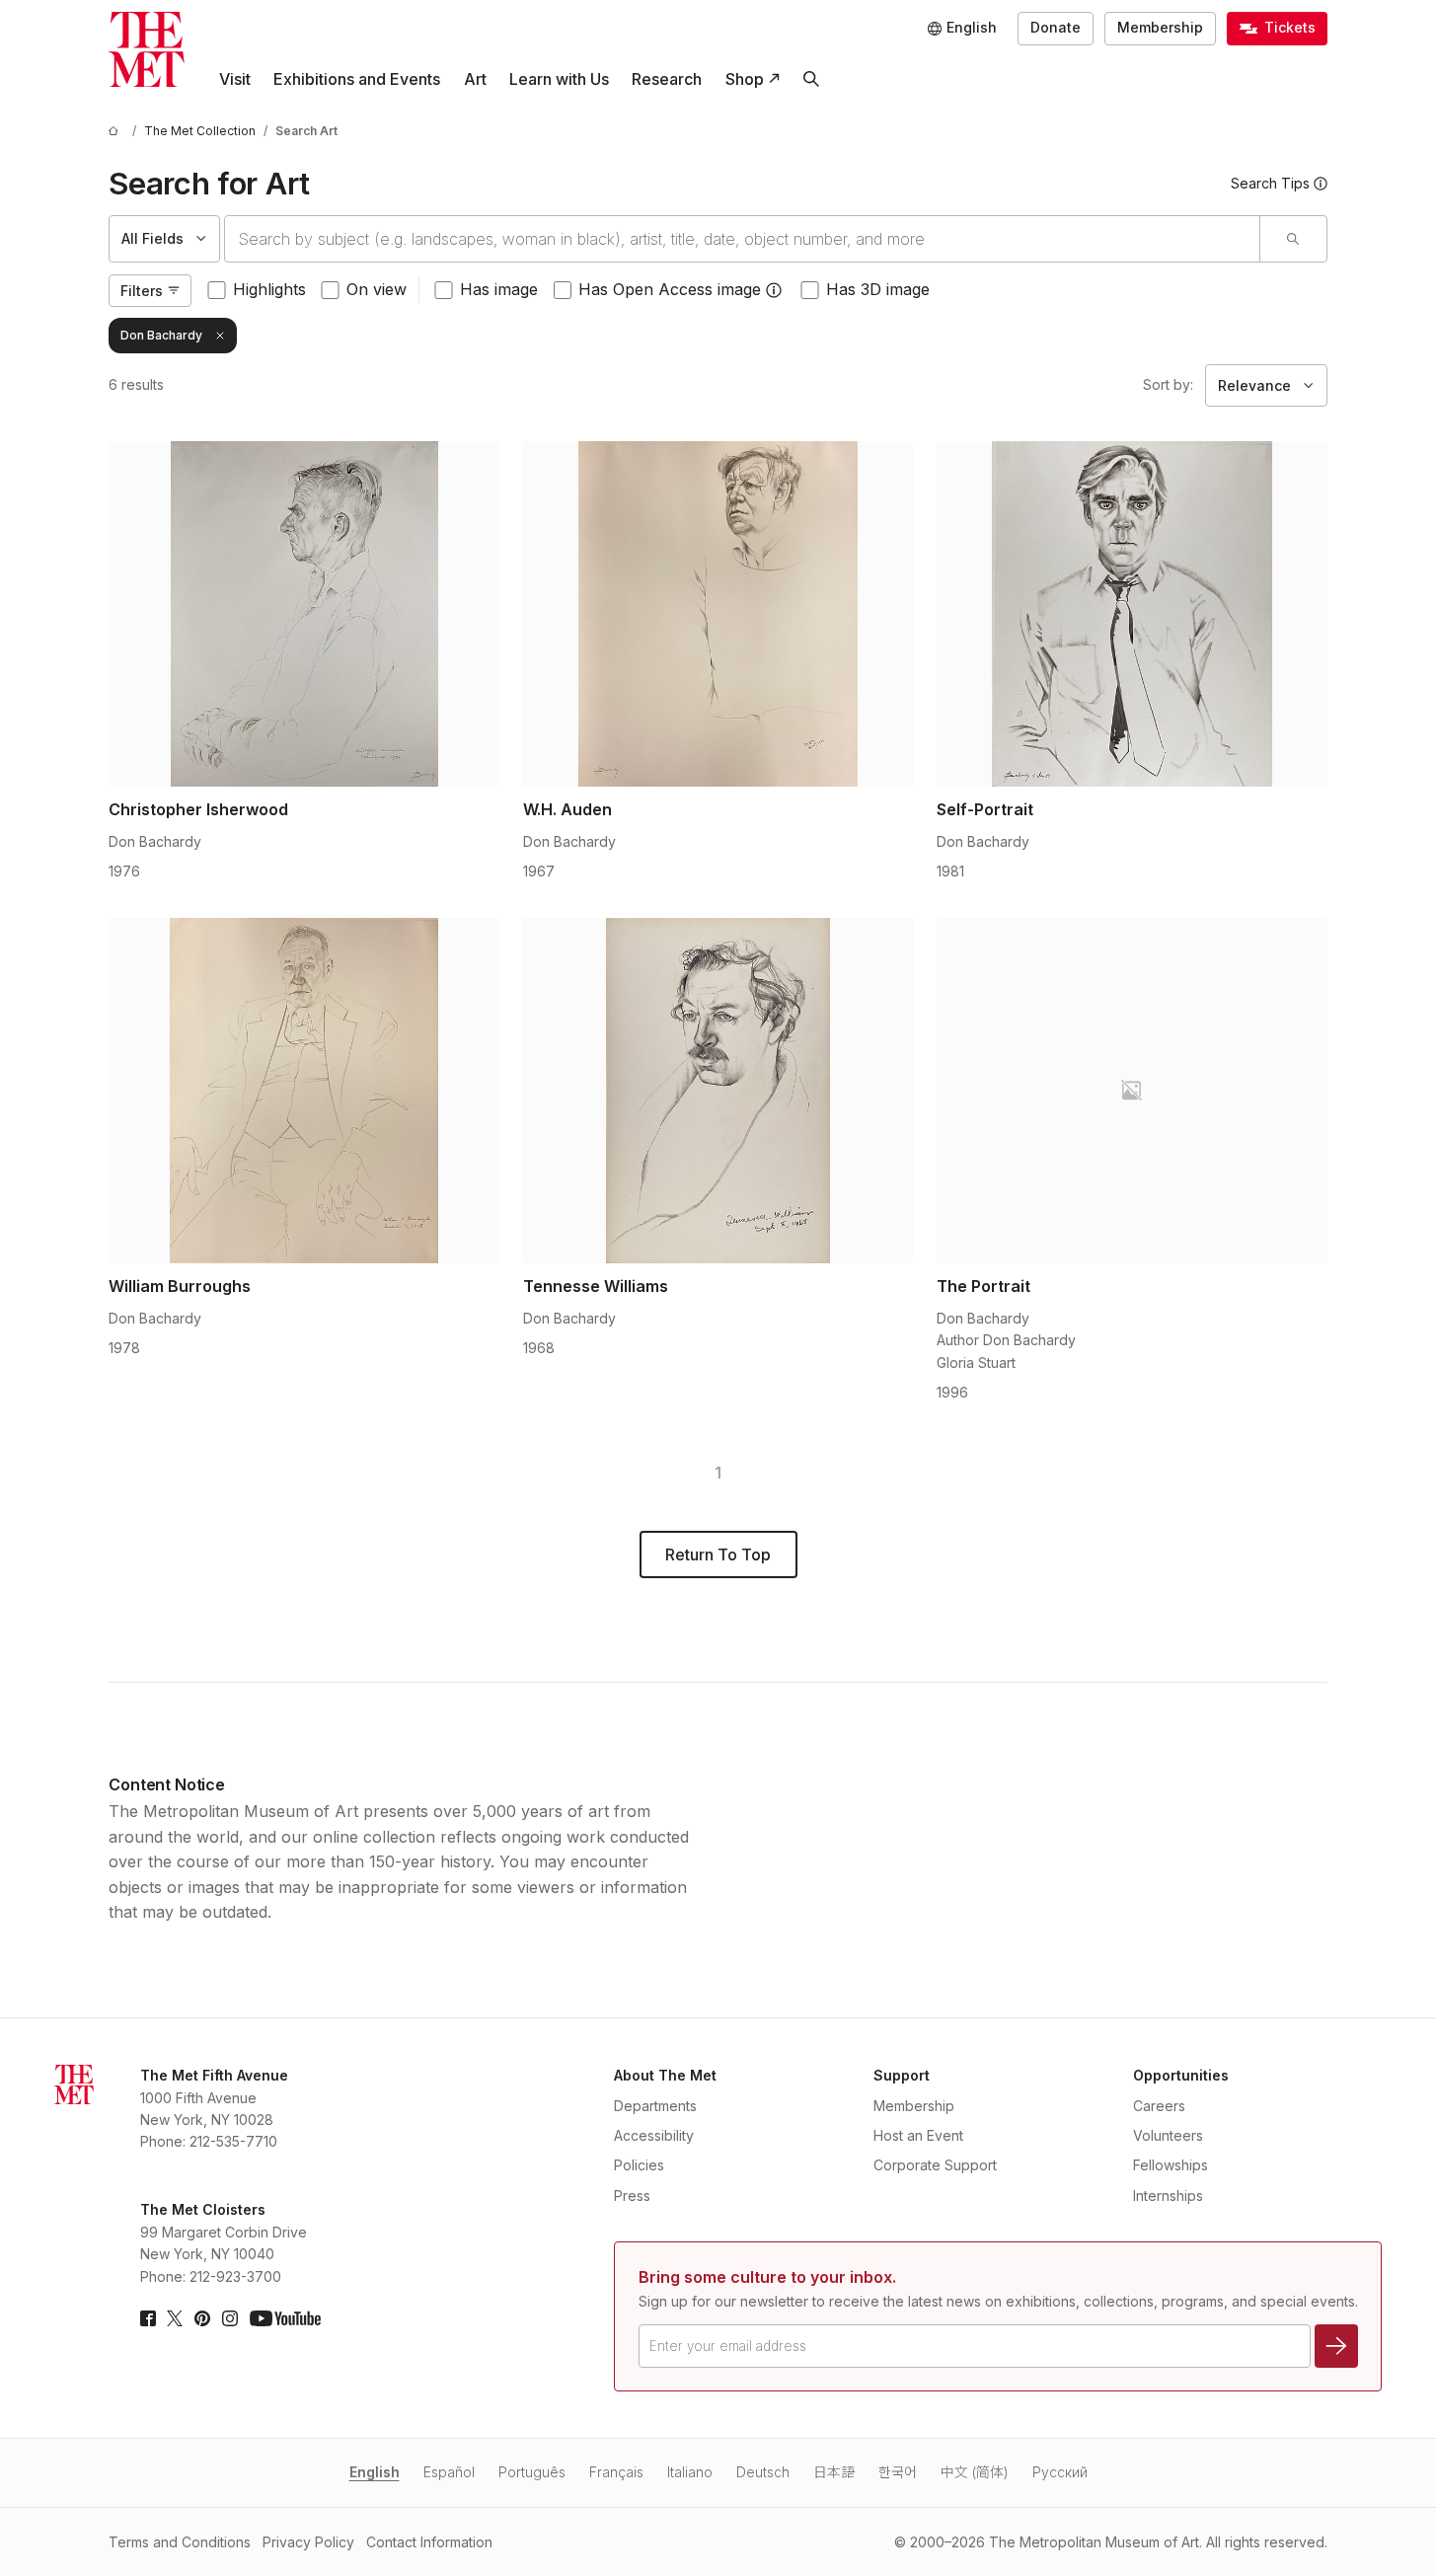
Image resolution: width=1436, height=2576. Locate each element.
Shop (745, 79)
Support (902, 2075)
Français (616, 2472)
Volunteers (1168, 2135)
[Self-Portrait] (1132, 614)
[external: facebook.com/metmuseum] (148, 2318)
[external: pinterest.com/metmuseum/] (202, 2318)
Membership (1160, 27)
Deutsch (763, 2472)
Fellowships (1171, 2165)
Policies (639, 2165)
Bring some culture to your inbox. (767, 2277)
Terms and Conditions (180, 2542)
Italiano (690, 2472)
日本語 (834, 2472)
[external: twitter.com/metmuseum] (175, 2318)
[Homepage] (147, 50)
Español (449, 2472)
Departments (655, 2106)
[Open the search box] (811, 79)
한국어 (898, 2472)
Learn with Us (559, 79)
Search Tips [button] (1270, 183)
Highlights (269, 289)
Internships (1168, 2196)
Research (667, 79)
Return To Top (718, 1554)
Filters (142, 291)
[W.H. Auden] (718, 614)
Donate (1056, 27)
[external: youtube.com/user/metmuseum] (285, 2318)
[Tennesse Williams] (718, 1091)
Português (532, 2472)
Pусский (1060, 2472)
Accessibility (654, 2135)
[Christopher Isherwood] (304, 614)
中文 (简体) (975, 2472)
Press (632, 2196)
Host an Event (918, 2135)
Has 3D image (878, 289)
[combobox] (742, 239)
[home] (116, 131)
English (375, 2472)
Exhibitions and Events (357, 79)
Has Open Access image (670, 289)
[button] (774, 290)
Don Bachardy (161, 335)
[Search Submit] (1293, 239)
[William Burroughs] (304, 1091)
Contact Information (429, 2542)
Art (475, 79)
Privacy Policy (308, 2542)
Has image (499, 289)
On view (377, 289)
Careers (1159, 2106)
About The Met (665, 2075)
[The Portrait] (1132, 1091)
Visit (235, 79)
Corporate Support (935, 2165)
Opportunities (1181, 2075)
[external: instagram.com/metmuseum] (230, 2318)
